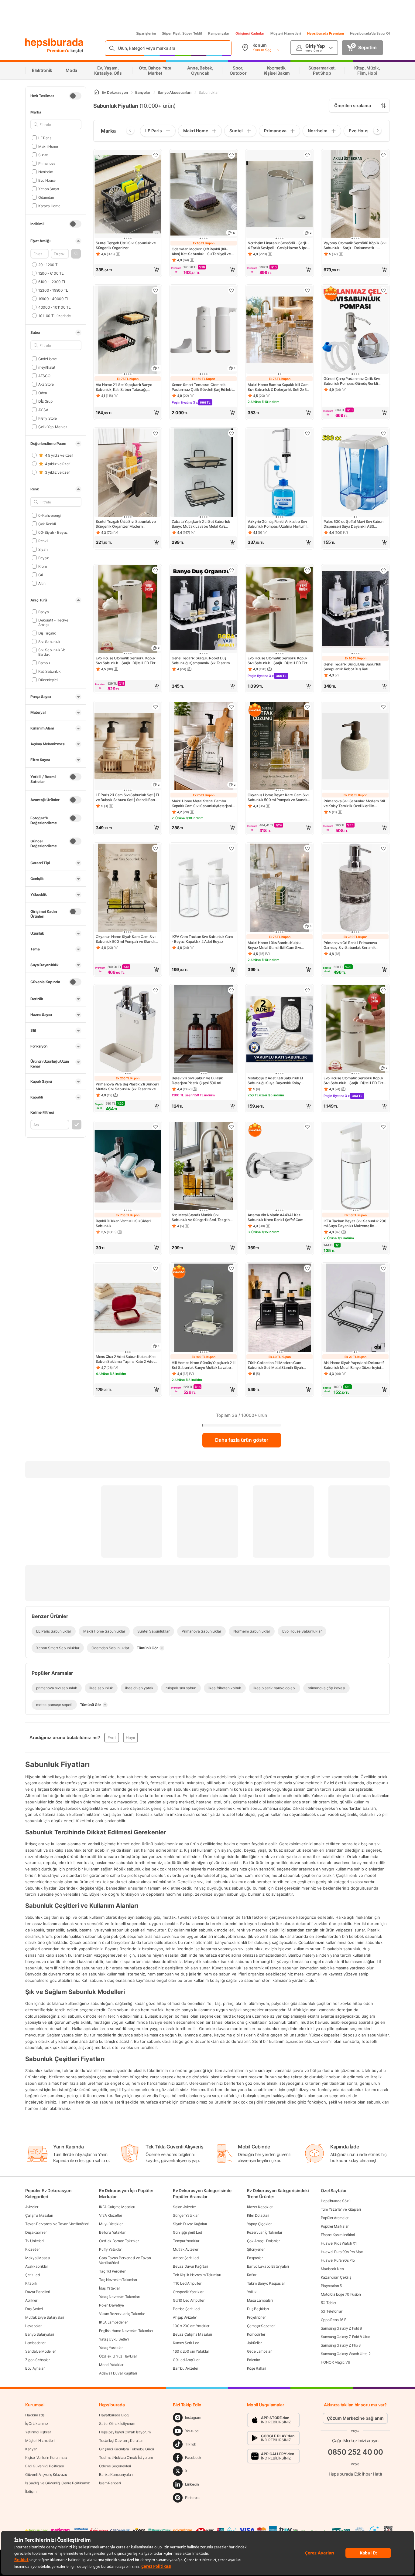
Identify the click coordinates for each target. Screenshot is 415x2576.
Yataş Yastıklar (111, 2348)
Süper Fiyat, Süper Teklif (182, 33)
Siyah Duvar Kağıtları (190, 2224)
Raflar (252, 2275)
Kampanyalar (219, 33)
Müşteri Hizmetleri (286, 33)
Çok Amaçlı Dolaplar (263, 2241)
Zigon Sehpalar (38, 2360)
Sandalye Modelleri (41, 2351)
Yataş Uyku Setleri (114, 2339)
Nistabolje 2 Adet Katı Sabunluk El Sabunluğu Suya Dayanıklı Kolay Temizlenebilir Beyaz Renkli (275, 1081)
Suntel (43, 155)
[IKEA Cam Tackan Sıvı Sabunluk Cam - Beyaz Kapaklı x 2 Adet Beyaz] (204, 888)
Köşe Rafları (257, 2368)
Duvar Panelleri (38, 2292)
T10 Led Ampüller (187, 2283)
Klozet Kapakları (260, 2207)
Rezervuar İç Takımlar (265, 2232)
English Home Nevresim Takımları (126, 2331)
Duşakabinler (36, 2232)
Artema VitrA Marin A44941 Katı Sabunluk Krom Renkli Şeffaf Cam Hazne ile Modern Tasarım (276, 1217)
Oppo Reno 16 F (334, 2320)
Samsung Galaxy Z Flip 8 (341, 2345)
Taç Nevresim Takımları (118, 2280)
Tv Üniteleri (34, 2241)
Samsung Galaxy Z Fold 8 (341, 2328)
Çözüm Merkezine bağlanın (355, 2418)
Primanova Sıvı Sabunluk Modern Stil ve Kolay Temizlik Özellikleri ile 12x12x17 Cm (354, 804)
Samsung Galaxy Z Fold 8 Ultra (346, 2337)
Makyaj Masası (38, 2258)
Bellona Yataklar (112, 2232)
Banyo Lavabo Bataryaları (268, 2266)
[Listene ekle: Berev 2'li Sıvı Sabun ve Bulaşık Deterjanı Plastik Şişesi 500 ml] (232, 990)
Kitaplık (31, 2283)
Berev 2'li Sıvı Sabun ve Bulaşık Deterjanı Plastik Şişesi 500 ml (197, 1080)
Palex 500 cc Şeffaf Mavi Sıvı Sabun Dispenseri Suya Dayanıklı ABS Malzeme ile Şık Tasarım (353, 524)
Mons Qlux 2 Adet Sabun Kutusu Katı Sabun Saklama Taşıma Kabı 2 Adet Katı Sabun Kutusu (126, 1359)
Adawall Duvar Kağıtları (118, 2373)
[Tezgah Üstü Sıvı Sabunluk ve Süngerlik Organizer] (128, 195)
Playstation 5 (331, 2286)
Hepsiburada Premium (326, 33)
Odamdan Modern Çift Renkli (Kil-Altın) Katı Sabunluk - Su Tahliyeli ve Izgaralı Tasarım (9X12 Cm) (201, 252)
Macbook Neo (332, 2269)
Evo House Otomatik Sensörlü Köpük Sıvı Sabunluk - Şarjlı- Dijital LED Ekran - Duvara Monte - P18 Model (355, 1081)
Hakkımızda (35, 2415)
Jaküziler (254, 2343)
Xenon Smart (49, 189)
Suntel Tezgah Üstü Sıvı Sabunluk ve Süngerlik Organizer (126, 245)
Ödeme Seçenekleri (115, 2466)
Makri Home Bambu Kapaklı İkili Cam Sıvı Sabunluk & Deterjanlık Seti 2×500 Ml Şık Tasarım (279, 387)
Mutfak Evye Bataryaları (45, 2317)
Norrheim (46, 172)
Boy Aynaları (35, 2368)
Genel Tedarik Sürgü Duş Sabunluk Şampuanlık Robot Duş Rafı (352, 667)
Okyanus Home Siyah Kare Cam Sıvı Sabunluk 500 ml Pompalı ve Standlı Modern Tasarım (125, 939)
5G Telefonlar (332, 2311)
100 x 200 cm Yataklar (191, 2326)
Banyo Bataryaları (40, 2334)
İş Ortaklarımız (37, 2424)
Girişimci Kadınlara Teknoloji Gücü (127, 2449)
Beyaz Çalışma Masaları (192, 2334)
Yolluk (252, 2292)
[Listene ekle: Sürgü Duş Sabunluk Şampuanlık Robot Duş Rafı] (383, 570)
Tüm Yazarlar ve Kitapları (341, 2209)
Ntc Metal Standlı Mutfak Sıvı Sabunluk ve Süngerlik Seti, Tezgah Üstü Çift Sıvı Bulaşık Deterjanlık (201, 1217)
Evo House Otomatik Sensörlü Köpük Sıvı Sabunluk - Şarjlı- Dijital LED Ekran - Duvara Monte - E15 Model (280, 661)
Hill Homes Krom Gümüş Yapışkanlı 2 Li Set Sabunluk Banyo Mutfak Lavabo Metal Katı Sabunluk (204, 1365)
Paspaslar (255, 2258)
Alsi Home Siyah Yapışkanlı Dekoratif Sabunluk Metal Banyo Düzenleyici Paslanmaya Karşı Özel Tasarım (353, 1365)
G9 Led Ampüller (186, 2360)
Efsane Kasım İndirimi (338, 2235)
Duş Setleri (34, 2309)
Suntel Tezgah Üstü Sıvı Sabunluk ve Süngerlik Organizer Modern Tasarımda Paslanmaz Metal (126, 524)
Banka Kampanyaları (116, 2474)
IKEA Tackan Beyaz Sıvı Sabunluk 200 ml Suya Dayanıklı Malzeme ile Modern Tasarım (355, 1224)
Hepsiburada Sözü (336, 2201)
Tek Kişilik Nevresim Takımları (197, 2275)
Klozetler (32, 2249)
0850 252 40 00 (355, 2452)
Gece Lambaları (260, 2351)
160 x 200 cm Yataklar (191, 2351)
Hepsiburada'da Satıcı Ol (370, 33)
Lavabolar (33, 2326)
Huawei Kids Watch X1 (339, 2243)
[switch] (75, 96)
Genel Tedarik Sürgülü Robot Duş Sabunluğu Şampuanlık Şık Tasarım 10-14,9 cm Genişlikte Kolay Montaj (201, 661)
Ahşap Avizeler (185, 2317)
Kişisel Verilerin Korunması (46, 2458)
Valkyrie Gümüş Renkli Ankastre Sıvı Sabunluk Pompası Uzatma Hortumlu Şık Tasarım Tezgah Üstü (278, 524)
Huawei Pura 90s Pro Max (342, 2252)
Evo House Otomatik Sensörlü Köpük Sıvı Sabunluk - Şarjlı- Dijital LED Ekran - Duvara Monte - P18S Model (128, 661)
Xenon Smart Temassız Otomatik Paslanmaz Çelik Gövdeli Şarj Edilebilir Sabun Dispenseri (203, 387)
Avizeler (32, 2207)
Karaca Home (49, 206)
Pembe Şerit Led (186, 2309)
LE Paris (45, 138)
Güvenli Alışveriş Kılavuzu (46, 2474)
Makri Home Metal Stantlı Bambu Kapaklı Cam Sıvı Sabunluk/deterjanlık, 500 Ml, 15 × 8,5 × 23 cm (204, 804)
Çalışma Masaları (39, 2215)
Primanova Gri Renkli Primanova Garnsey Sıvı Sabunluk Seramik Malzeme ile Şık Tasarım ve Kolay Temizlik (351, 945)
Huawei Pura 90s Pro (338, 2260)
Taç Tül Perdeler (112, 2271)
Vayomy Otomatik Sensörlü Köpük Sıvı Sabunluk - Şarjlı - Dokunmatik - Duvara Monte (355, 245)
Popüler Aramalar (335, 2218)
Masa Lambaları (260, 2300)
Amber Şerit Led (186, 2258)
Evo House (47, 180)
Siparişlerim (146, 33)
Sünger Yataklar (186, 2215)
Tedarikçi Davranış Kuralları (121, 2441)
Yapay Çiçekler (259, 2224)
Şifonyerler (256, 2249)
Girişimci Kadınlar (250, 33)
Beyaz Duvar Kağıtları (190, 2266)
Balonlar (254, 2360)
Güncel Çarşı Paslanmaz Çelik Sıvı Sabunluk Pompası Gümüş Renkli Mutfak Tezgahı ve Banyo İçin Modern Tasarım (355, 381)
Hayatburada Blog (114, 2415)
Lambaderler (35, 2343)
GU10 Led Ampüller (189, 2300)
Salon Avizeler (184, 2207)
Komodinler (256, 2334)
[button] (76, 254)
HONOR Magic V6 (335, 2362)
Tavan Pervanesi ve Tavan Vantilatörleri (57, 2224)
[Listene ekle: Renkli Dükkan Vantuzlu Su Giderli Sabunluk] (156, 1127)
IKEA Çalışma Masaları (117, 2207)
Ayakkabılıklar (37, 2266)
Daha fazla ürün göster (242, 1440)
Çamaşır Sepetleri (261, 2326)
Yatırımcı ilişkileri (38, 2432)
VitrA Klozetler (111, 2215)
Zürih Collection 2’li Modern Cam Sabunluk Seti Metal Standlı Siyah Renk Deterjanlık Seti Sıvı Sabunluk (276, 1365)
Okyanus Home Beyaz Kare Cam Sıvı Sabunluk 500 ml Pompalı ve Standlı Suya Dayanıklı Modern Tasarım (278, 797)
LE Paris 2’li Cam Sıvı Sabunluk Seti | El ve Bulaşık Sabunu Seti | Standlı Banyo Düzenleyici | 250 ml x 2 (127, 797)
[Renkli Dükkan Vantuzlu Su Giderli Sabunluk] (128, 1167)
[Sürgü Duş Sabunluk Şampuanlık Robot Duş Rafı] (355, 610)
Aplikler (31, 2300)
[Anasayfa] (96, 92)
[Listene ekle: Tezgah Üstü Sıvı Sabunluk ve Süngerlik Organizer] (156, 155)
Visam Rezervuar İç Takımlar (122, 2314)
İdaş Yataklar (109, 2288)
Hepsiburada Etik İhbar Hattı (355, 2474)
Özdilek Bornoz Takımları (119, 2241)
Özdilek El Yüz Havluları (118, 2356)
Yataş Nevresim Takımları (119, 2297)
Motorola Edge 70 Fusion (341, 2294)
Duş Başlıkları (258, 2309)
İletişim (31, 2491)
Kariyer (31, 2449)
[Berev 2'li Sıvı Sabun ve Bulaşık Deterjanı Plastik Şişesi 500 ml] (204, 1030)
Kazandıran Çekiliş (336, 2277)
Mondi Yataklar (111, 2365)
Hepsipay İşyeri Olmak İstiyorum (125, 2432)
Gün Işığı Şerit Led (187, 2232)
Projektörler (256, 2317)
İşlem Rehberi (110, 2483)
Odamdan (46, 197)
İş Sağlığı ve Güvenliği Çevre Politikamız (58, 2483)
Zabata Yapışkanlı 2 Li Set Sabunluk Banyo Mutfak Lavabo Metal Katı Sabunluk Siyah (201, 524)
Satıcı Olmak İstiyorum (117, 2424)
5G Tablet (329, 2303)
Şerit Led (32, 2275)
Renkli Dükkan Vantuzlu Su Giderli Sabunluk (123, 1223)
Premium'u (59, 51)
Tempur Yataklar (186, 2241)
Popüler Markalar (335, 2226)
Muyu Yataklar (111, 2224)
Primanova (47, 163)
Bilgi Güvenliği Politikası (44, 2466)
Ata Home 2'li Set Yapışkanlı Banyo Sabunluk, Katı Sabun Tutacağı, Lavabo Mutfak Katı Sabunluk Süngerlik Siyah (124, 387)
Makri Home (48, 146)
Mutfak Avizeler (186, 2249)
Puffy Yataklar (110, 2249)
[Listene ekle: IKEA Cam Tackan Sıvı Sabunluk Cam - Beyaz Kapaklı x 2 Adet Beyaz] (232, 848)
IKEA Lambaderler (113, 2322)
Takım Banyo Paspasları (266, 2283)
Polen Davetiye (111, 2305)
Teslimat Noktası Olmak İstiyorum (126, 2458)
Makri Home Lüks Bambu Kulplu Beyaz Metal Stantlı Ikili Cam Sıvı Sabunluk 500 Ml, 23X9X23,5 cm (275, 945)
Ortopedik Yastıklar (188, 2292)
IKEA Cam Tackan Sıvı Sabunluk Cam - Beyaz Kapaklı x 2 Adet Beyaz (202, 939)
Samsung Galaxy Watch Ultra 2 (346, 2354)
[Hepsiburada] (54, 43)
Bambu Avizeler (185, 2368)
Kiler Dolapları (258, 2215)
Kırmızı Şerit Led (186, 2343)
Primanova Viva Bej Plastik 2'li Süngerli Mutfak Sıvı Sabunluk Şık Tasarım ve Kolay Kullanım (127, 1087)
